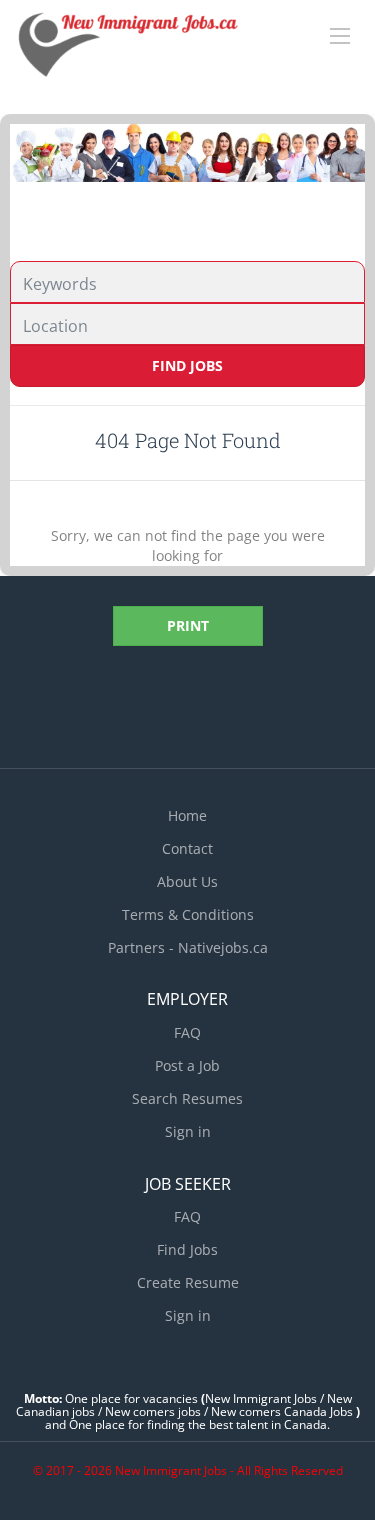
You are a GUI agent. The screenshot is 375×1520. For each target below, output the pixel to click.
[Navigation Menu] (340, 36)
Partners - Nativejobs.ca (188, 947)
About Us (187, 881)
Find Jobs (187, 365)
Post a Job (187, 1065)
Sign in (188, 1131)
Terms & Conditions (188, 914)
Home (187, 815)
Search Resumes (187, 1098)
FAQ (187, 1032)
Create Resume (188, 1282)
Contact (187, 848)
